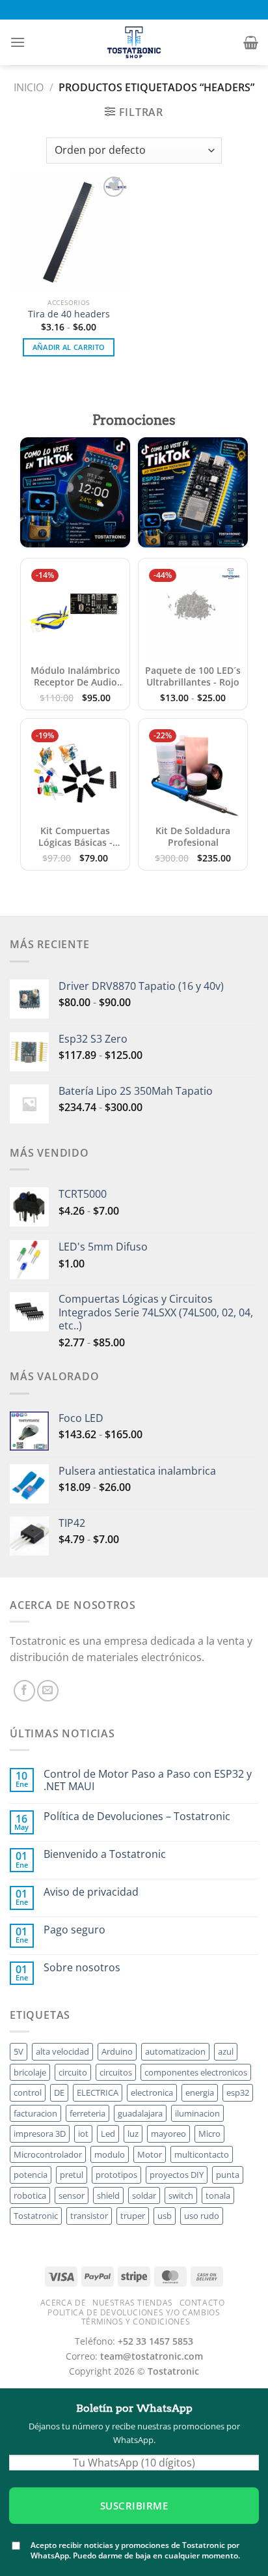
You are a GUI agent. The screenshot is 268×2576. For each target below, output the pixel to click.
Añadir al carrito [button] (69, 347)
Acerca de (63, 2303)
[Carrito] (251, 42)
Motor (150, 2154)
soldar (144, 2195)
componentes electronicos (196, 2072)
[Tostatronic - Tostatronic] (134, 42)
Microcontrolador (48, 2154)
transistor (89, 2216)
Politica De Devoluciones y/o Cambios (134, 2312)
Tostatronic (36, 2216)
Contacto (202, 2303)
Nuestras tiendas (133, 2303)
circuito (73, 2072)
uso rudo (202, 2216)
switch (181, 2195)
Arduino (117, 2051)
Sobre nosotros (82, 1968)
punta (228, 2175)
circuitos (116, 2072)
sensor (72, 2195)
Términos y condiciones (136, 2322)
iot (83, 2134)
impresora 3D (40, 2134)
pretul (72, 2175)
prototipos (116, 2175)
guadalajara (140, 2113)
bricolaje (30, 2072)
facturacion (35, 2113)
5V (19, 2051)
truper (133, 2216)
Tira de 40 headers (69, 314)
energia (200, 2092)
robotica (30, 2195)
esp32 (238, 2092)
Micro (209, 2134)
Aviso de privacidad (91, 1892)
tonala (218, 2195)
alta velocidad (62, 2051)
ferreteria (87, 2113)
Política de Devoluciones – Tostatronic (137, 1816)
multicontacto (202, 2154)
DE (59, 2092)
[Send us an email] (48, 1691)
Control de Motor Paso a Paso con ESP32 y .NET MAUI (148, 1780)
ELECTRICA (98, 2092)
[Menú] (18, 42)
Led (108, 2134)
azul (226, 2051)
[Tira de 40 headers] (69, 232)
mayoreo (168, 2134)
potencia (31, 2175)
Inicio (29, 87)
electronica (152, 2092)
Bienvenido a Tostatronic (105, 1854)
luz (133, 2134)
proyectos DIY (177, 2175)
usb (165, 2216)
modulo (110, 2154)
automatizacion (175, 2051)
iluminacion (197, 2113)
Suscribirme (134, 2506)
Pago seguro (74, 1930)
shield (108, 2195)
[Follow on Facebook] (24, 1691)
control (28, 2092)
